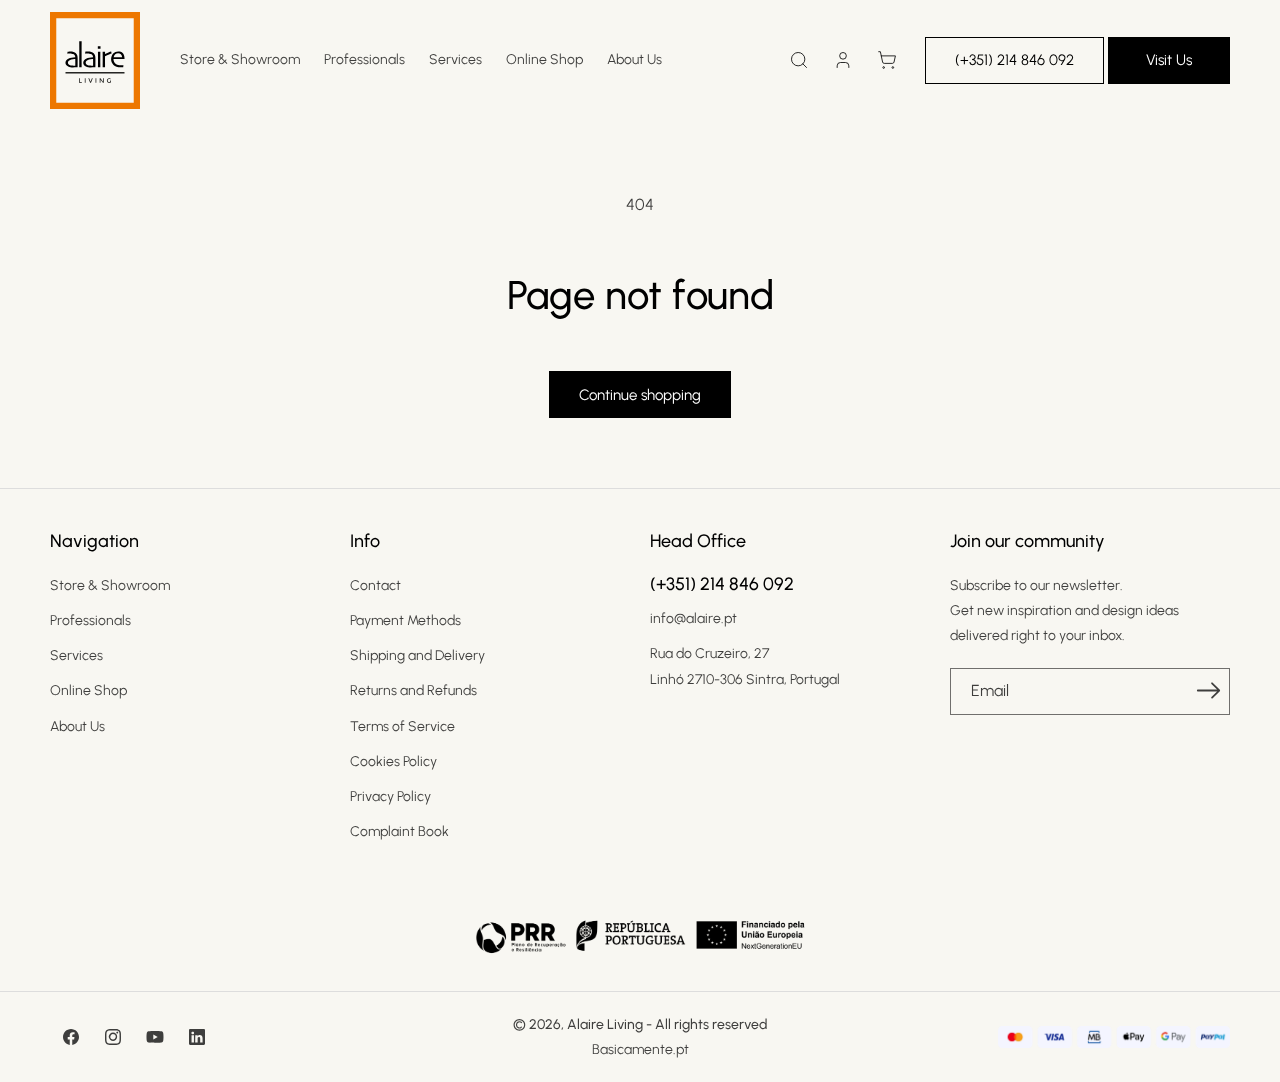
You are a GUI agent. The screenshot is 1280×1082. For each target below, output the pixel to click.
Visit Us (1169, 60)
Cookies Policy (393, 761)
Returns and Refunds (413, 690)
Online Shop (88, 690)
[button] (799, 60)
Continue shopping (640, 395)
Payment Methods (405, 620)
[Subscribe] (1208, 690)
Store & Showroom (110, 585)
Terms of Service (402, 726)
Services (76, 655)
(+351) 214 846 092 (1014, 60)
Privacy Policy (390, 796)
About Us (77, 726)
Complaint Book (399, 831)
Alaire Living (605, 1024)
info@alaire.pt (693, 618)
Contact (375, 585)
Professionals (90, 620)
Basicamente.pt (640, 1049)
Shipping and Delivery (417, 655)
